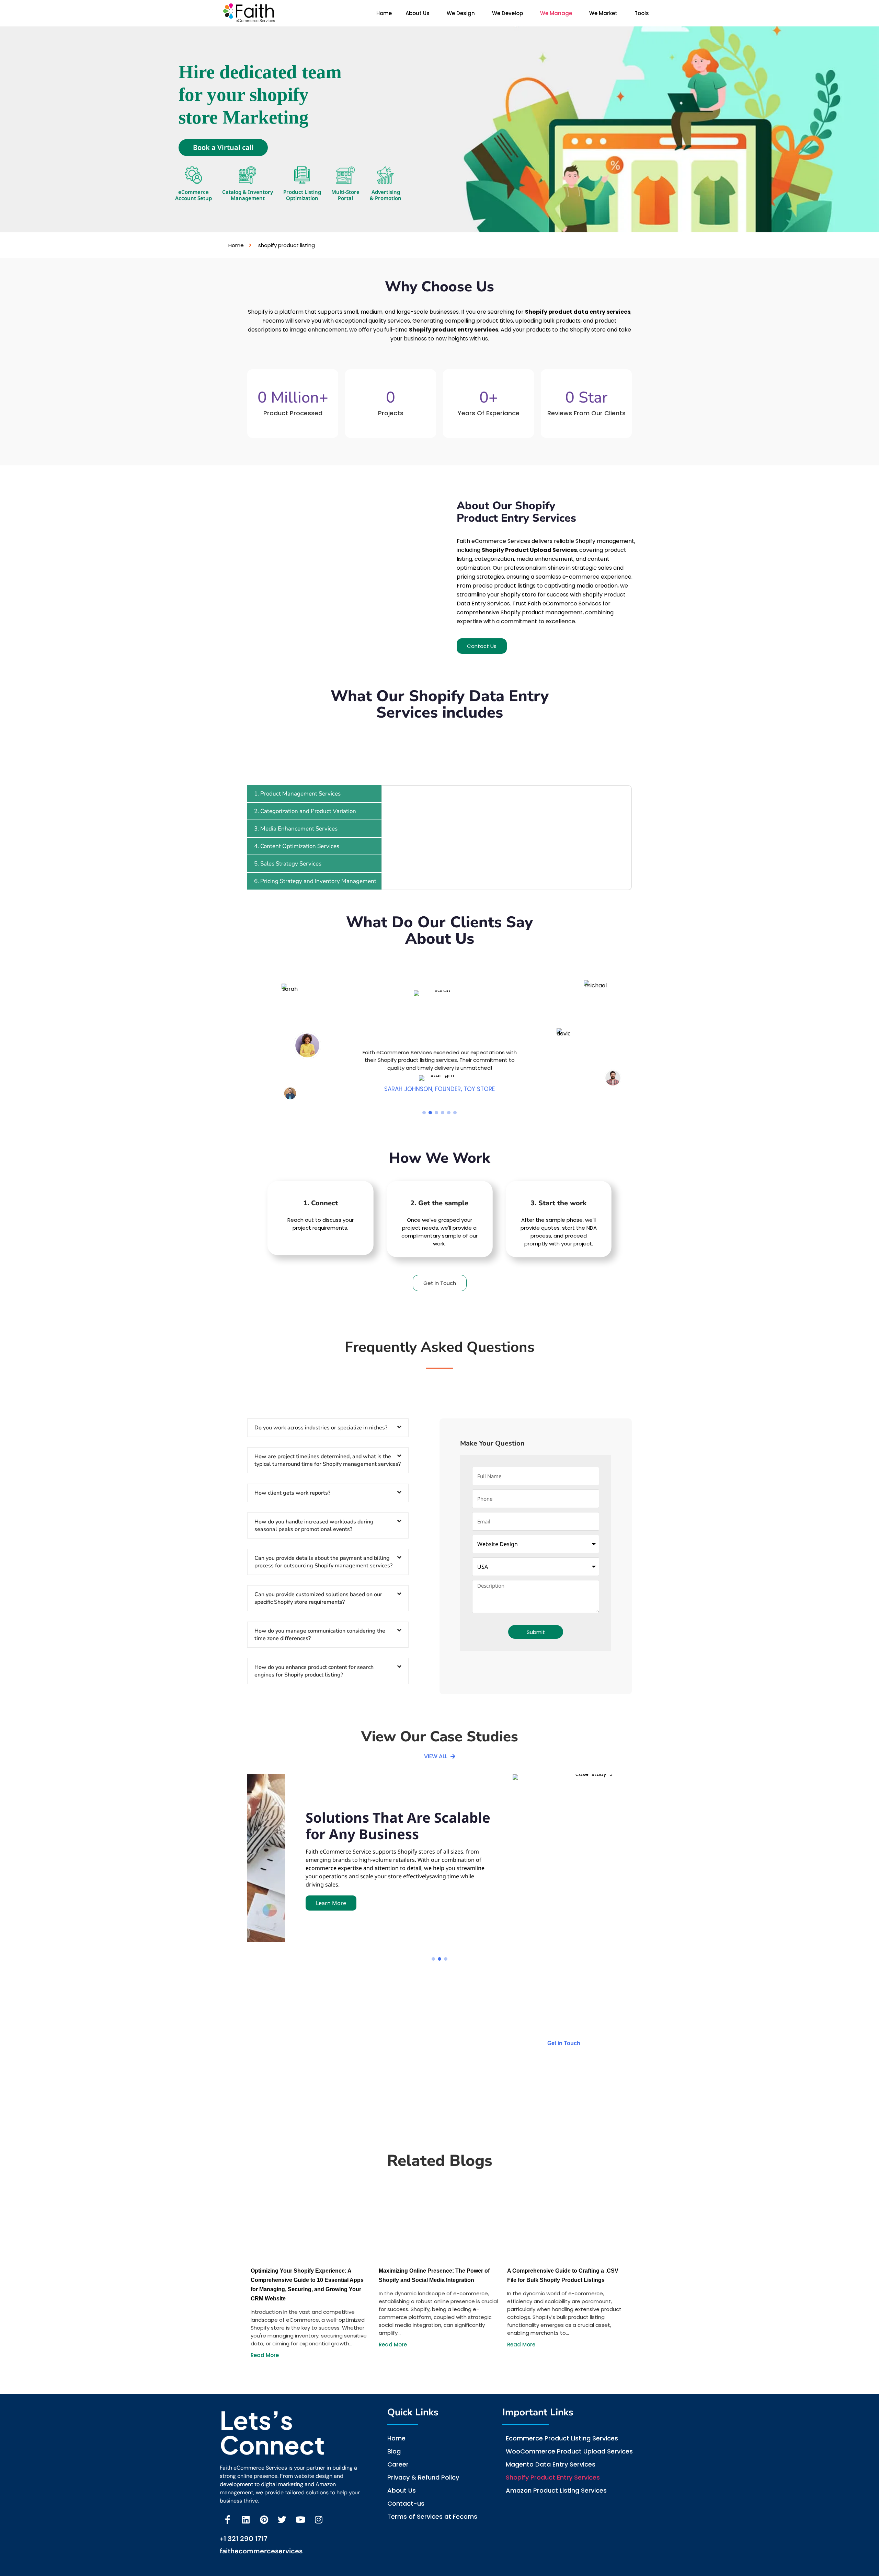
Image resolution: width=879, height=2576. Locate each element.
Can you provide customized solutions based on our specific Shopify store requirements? (318, 1598)
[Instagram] (318, 2520)
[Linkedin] (246, 2520)
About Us (418, 13)
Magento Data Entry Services (551, 2464)
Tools (642, 13)
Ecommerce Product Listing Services (562, 2438)
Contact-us (406, 2503)
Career (398, 2464)
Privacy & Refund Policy (423, 2477)
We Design (461, 13)
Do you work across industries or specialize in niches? (321, 1428)
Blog (394, 2451)
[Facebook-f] (227, 2520)
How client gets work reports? (292, 1493)
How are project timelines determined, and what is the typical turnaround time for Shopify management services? (328, 1460)
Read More (265, 2355)
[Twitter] (282, 2520)
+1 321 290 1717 (244, 2539)
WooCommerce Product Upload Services (569, 2451)
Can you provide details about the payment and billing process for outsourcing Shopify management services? (323, 1562)
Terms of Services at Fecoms (432, 2516)
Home (384, 13)
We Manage (556, 13)
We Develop (507, 13)
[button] (419, 13)
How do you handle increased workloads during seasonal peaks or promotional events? (314, 1525)
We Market (603, 13)
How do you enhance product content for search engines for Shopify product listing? (314, 1671)
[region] (439, 1042)
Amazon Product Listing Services (556, 2490)
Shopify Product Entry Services (553, 2477)
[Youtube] (300, 2520)
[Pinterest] (264, 2520)
